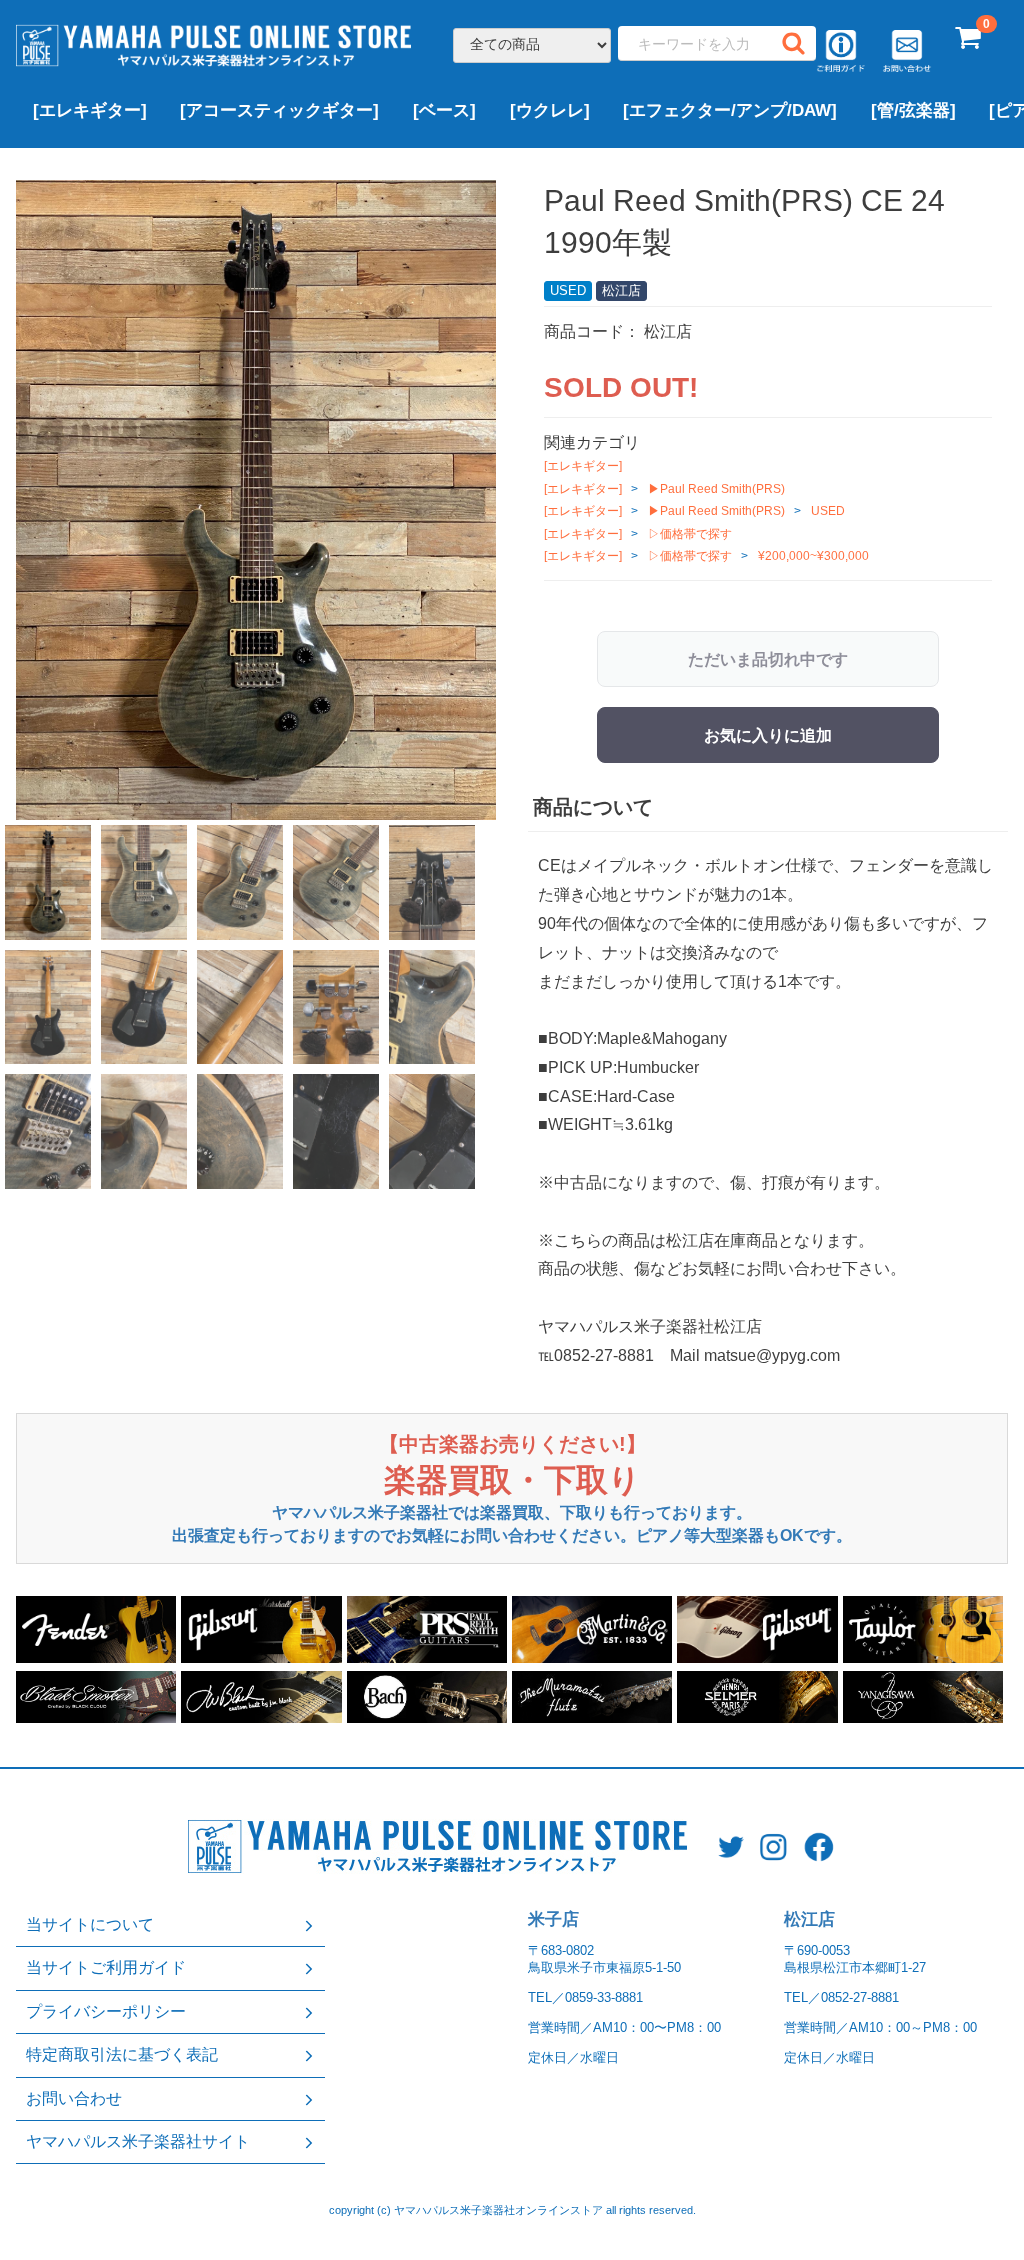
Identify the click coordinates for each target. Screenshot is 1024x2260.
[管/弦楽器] (913, 110)
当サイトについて (90, 1924)
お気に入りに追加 (768, 735)
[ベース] (444, 110)
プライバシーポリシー (106, 2011)
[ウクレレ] (550, 110)
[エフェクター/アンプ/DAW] (730, 110)
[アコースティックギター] (279, 110)
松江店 (809, 1919)
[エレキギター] (90, 110)
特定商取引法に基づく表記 (122, 2054)
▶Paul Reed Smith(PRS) (716, 489)
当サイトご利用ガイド (106, 1967)
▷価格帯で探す (690, 534)
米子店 (553, 1919)
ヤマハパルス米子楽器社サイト (138, 2141)
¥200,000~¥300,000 (813, 556)
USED (828, 511)
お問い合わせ (74, 2098)
